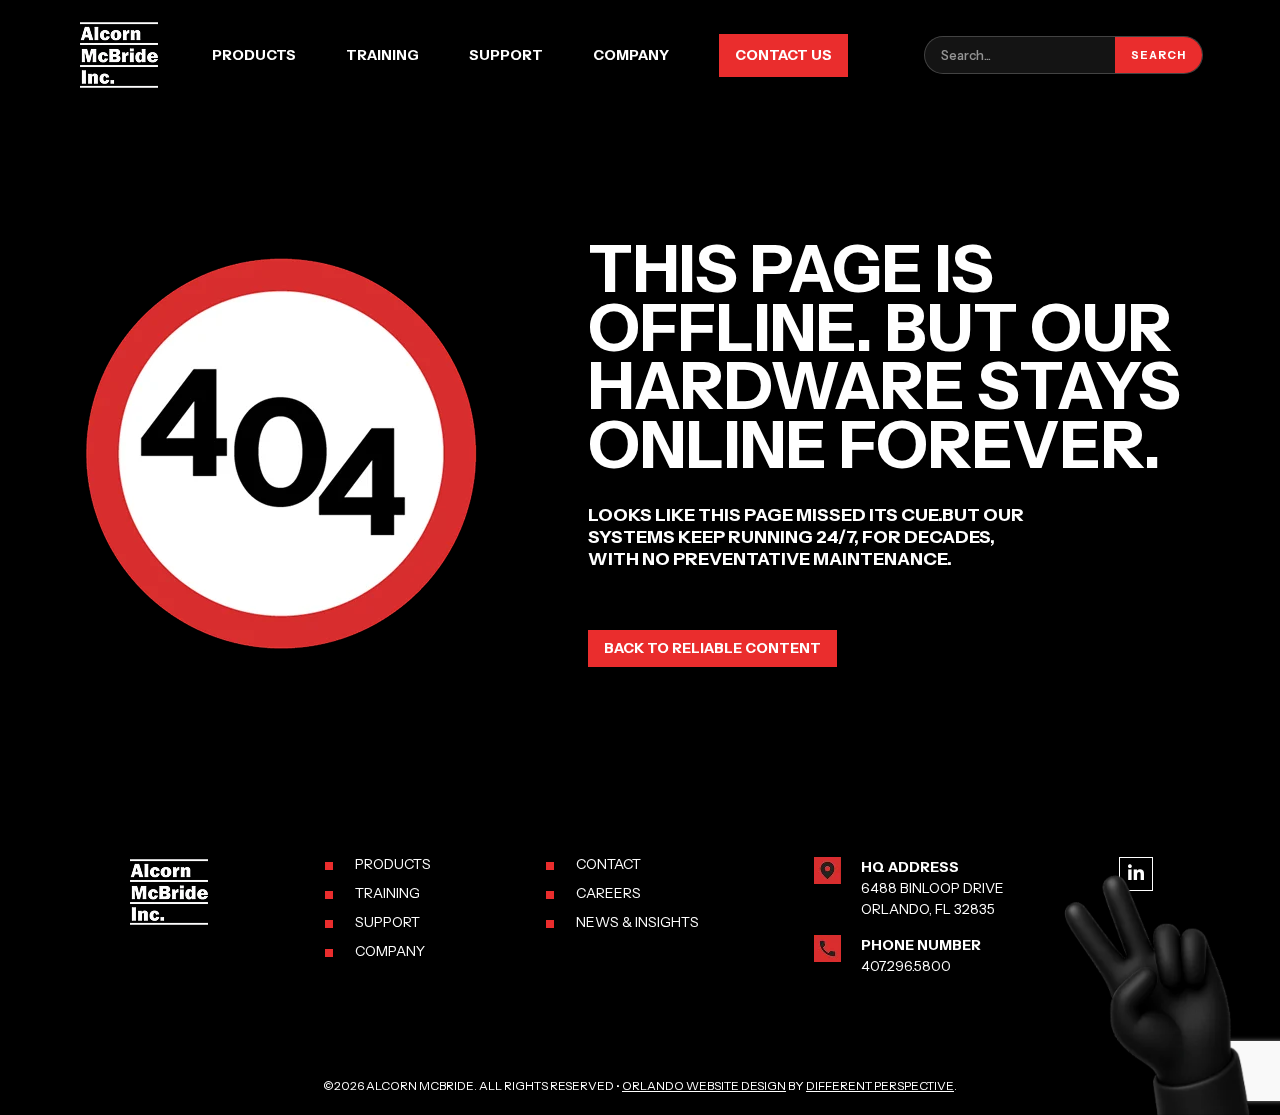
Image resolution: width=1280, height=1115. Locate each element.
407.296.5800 (906, 966)
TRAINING (387, 893)
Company (631, 55)
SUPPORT (387, 922)
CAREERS (608, 893)
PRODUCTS (393, 864)
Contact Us (783, 55)
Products (254, 55)
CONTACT (608, 864)
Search (1158, 55)
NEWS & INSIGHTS (637, 922)
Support (506, 55)
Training (382, 55)
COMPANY (390, 951)
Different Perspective (880, 1085)
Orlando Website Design (704, 1085)
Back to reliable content (712, 648)
